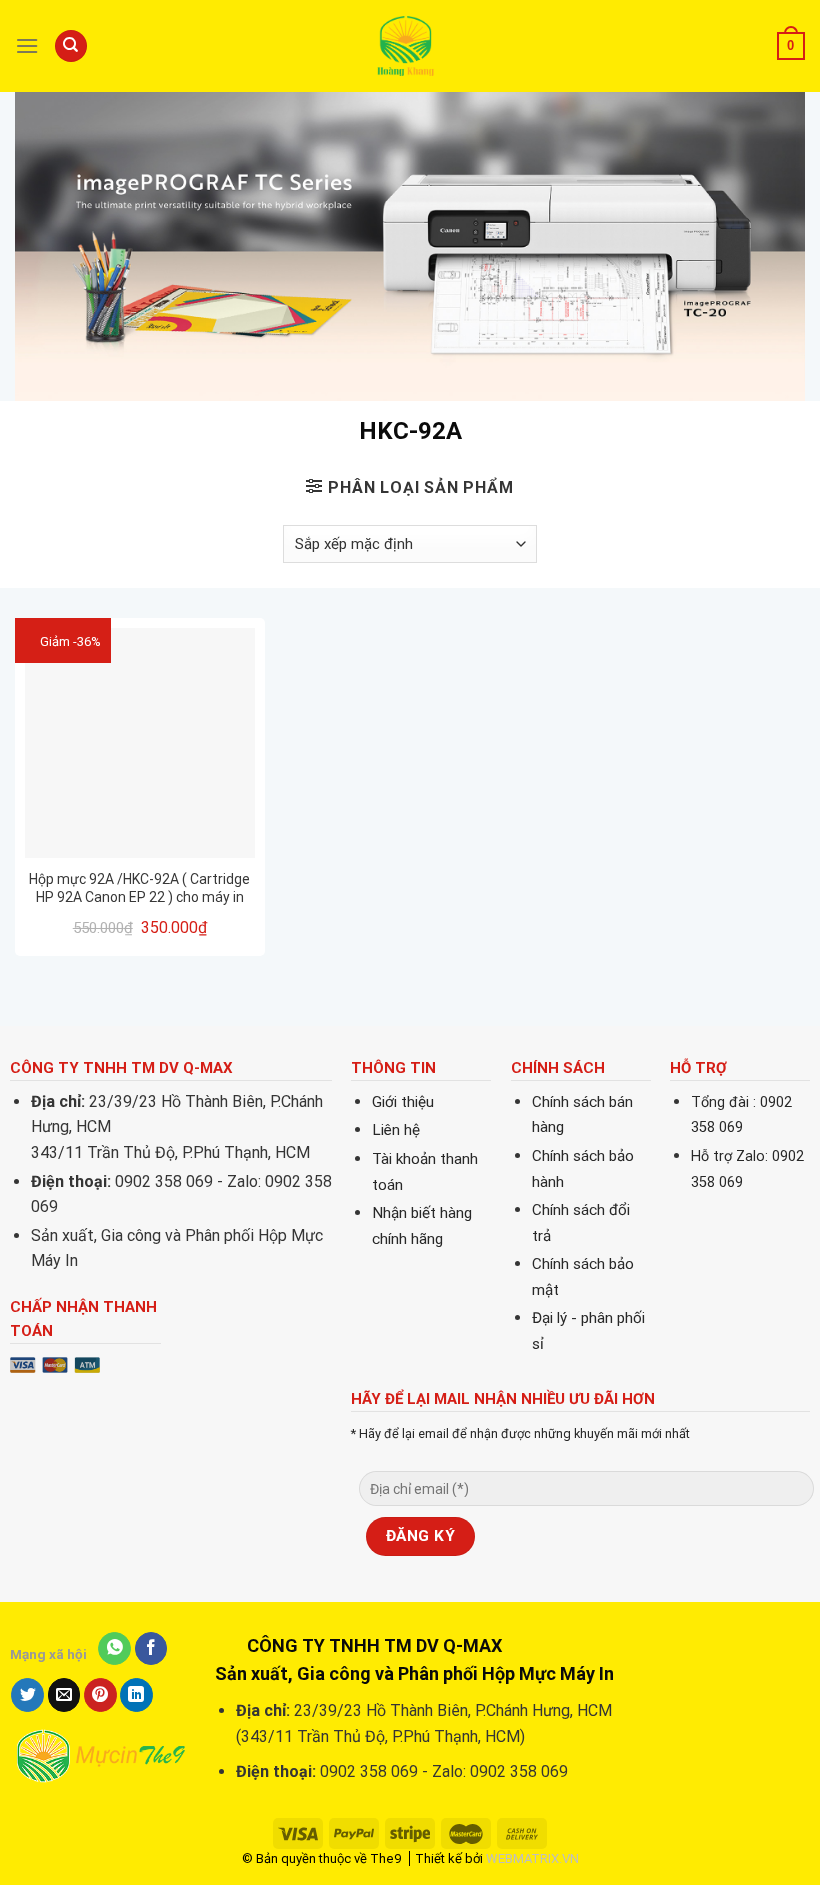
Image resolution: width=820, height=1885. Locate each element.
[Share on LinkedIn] (136, 1695)
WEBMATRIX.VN (532, 1858)
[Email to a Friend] (64, 1695)
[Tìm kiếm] (71, 46)
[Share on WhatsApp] (114, 1649)
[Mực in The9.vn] (410, 45)
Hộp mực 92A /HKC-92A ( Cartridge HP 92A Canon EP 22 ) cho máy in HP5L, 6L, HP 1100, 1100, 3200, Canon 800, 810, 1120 (139, 888)
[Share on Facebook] (151, 1649)
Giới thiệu (403, 1102)
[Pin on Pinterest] (100, 1695)
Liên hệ (396, 1130)
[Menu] (27, 45)
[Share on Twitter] (27, 1695)
